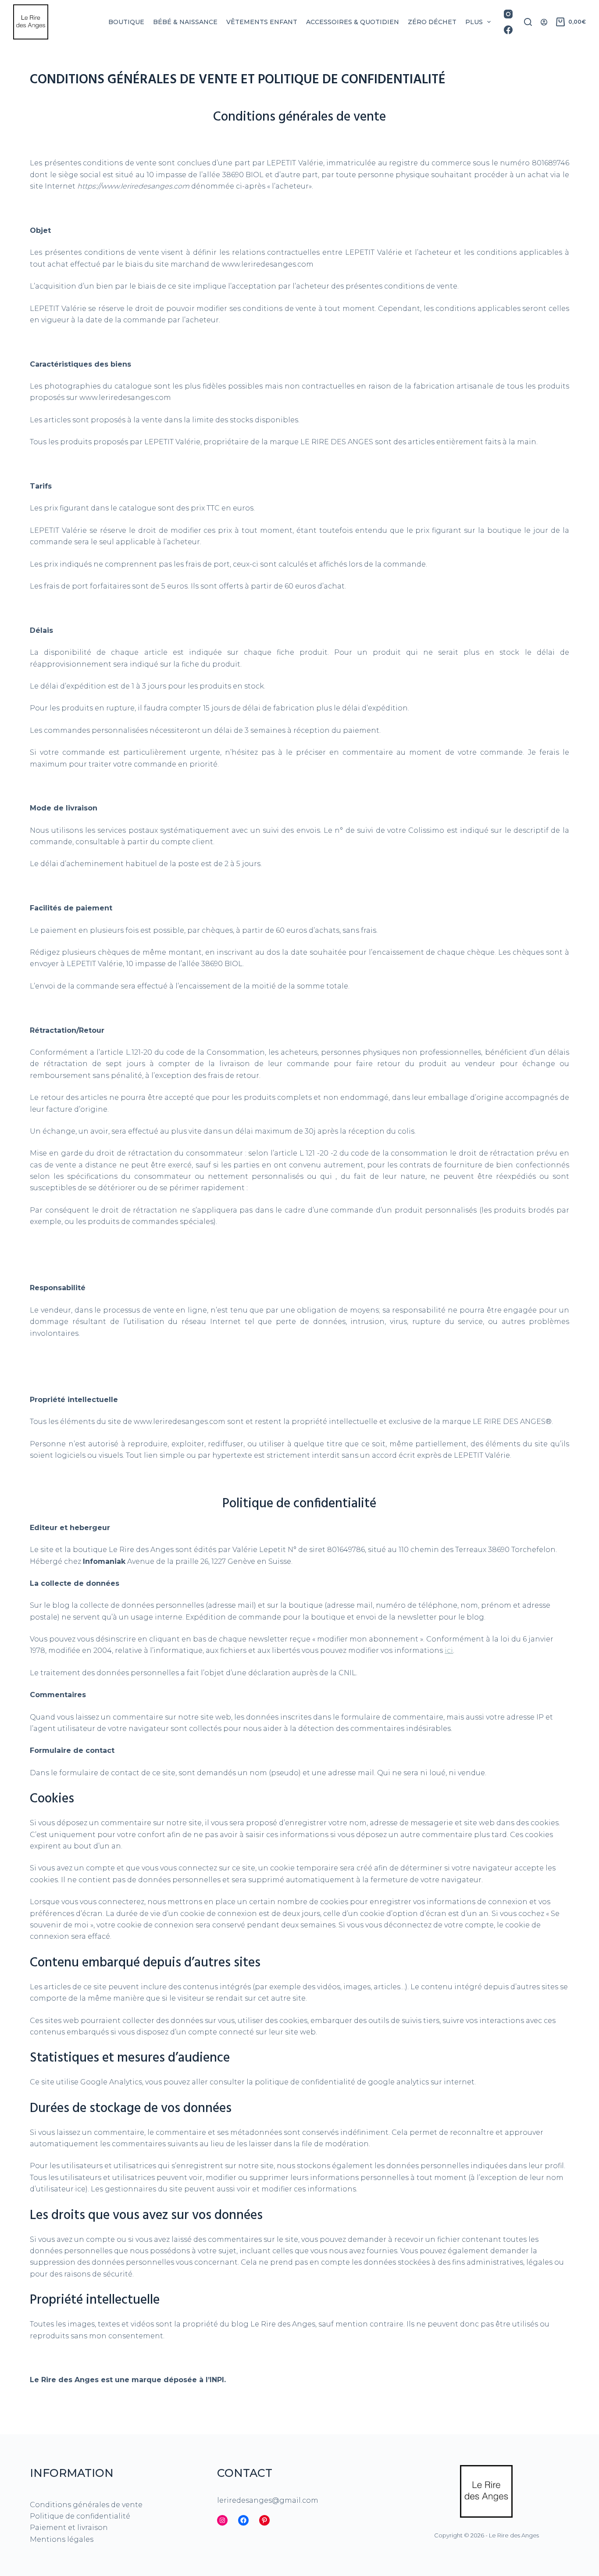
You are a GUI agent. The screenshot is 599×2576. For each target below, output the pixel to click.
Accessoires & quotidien (353, 22)
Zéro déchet (432, 22)
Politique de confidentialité (80, 2516)
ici (449, 1650)
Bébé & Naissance (185, 22)
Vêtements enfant (262, 22)
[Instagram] (508, 14)
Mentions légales (62, 2539)
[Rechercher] (528, 22)
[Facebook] (508, 30)
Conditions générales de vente (86, 2505)
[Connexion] (544, 22)
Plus (474, 22)
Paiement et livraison (69, 2528)
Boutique (126, 22)
